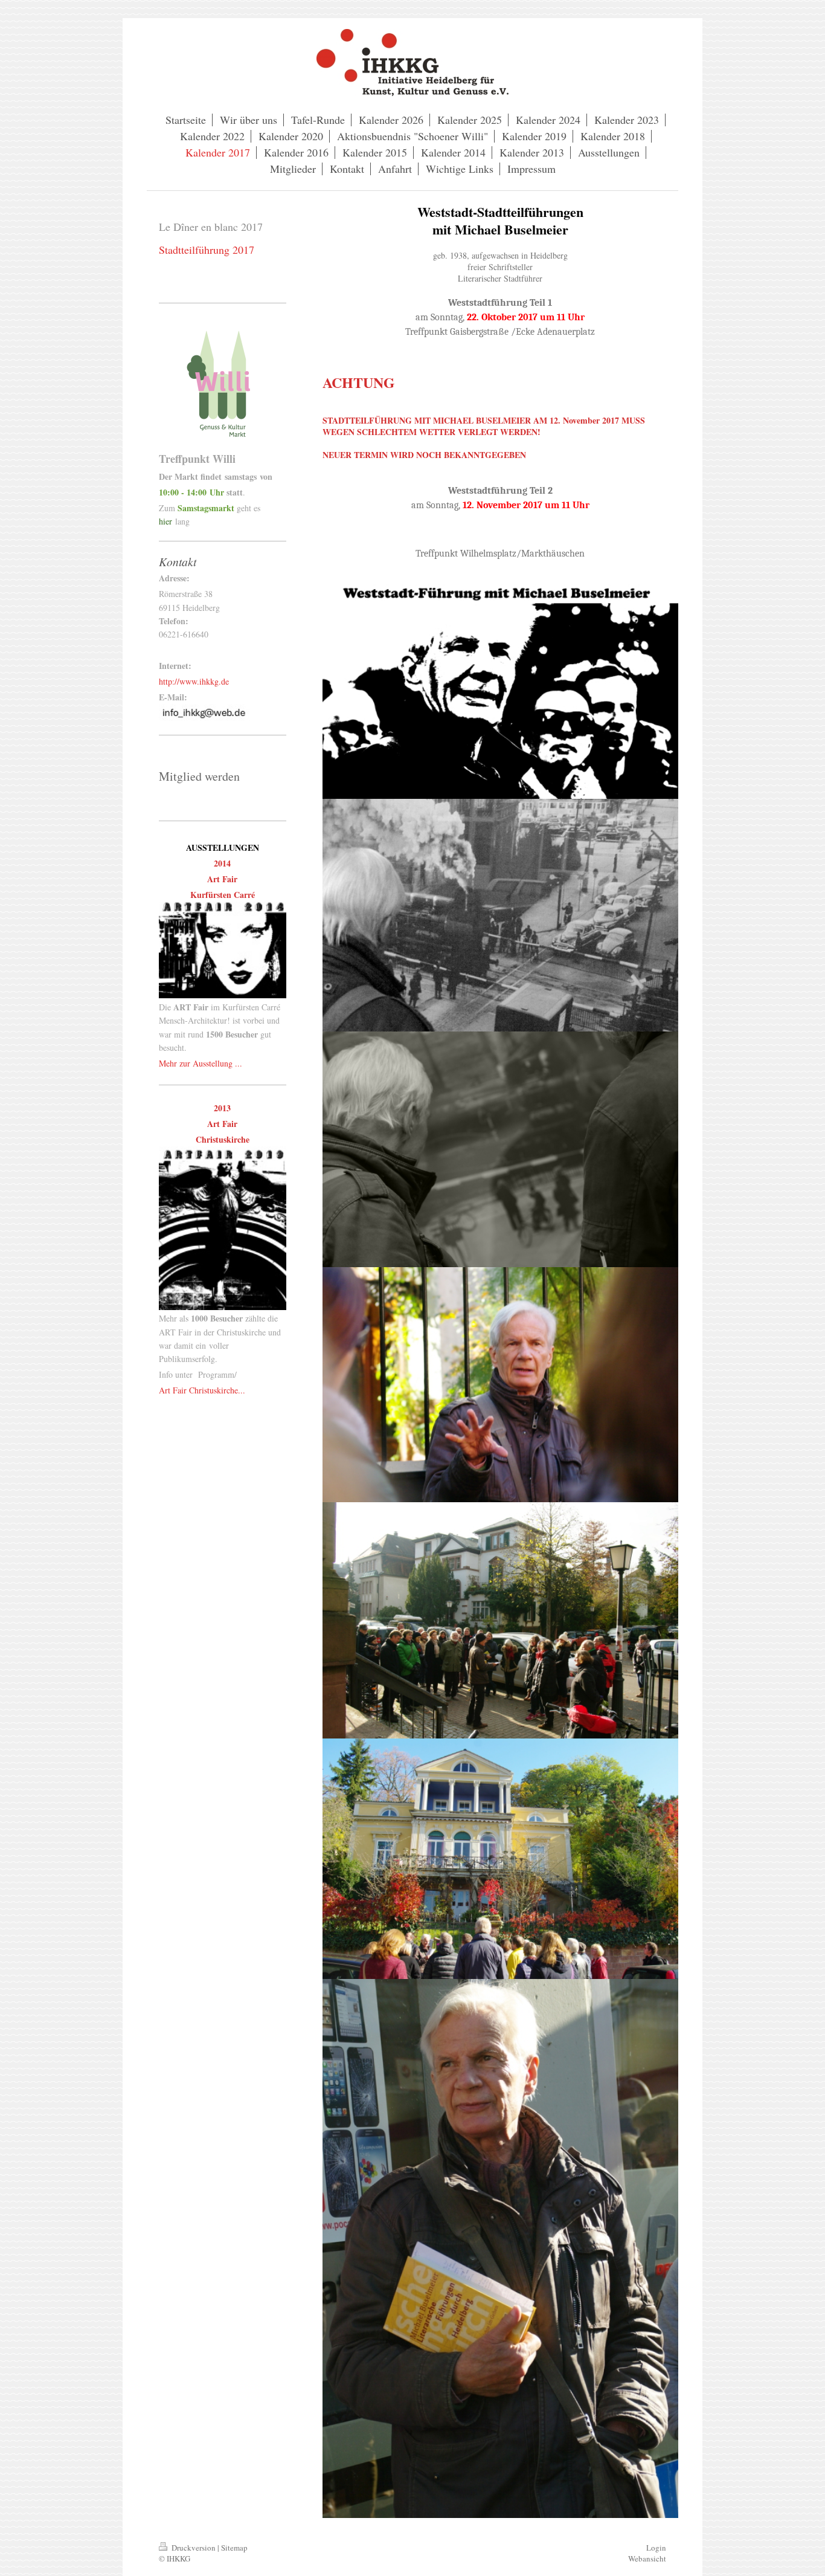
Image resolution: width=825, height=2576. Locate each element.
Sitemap (234, 2548)
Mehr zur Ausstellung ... (201, 1063)
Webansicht (647, 2558)
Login (656, 2548)
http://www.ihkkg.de (194, 681)
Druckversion (194, 2548)
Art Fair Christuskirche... (202, 1390)
